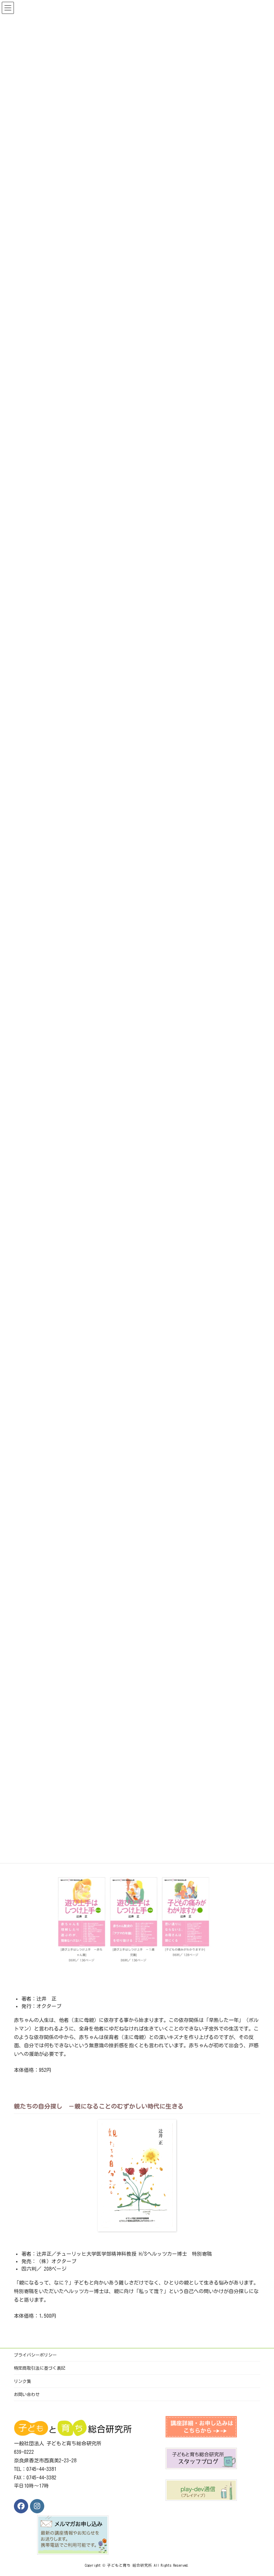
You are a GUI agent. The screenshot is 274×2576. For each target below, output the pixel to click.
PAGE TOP (260, 2490)
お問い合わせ (27, 2394)
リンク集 (22, 2381)
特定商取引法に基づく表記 (40, 2368)
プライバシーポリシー (35, 2355)
